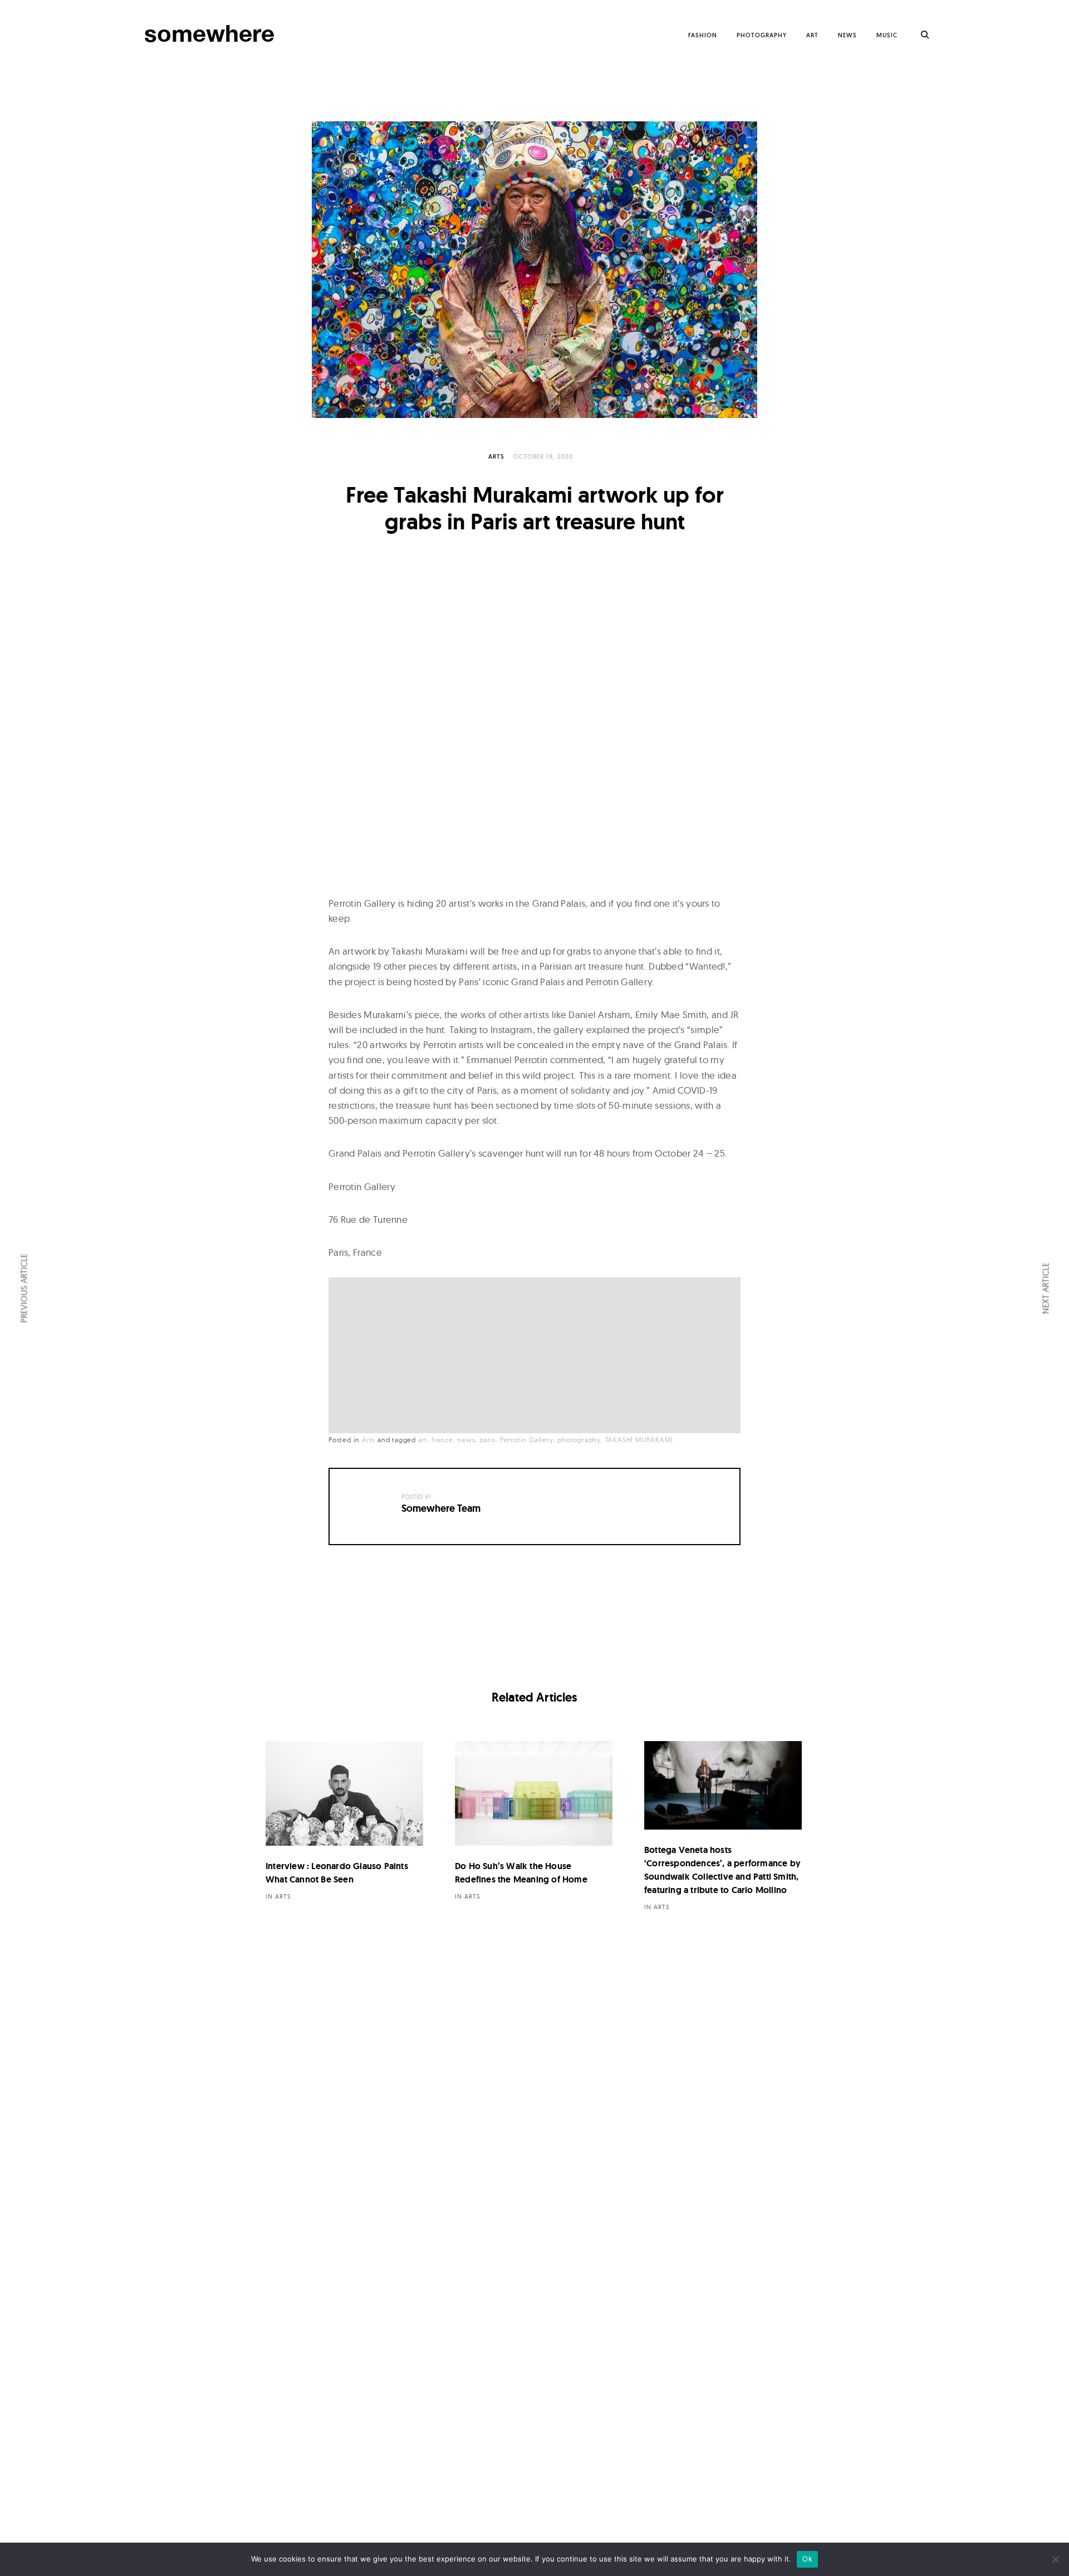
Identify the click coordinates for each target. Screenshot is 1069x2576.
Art (812, 35)
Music (887, 35)
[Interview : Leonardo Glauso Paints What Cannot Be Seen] (344, 1794)
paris (487, 1440)
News (847, 35)
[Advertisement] (537, 1356)
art (423, 1440)
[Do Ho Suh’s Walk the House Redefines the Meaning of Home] (534, 1794)
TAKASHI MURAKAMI (639, 1440)
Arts (496, 456)
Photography (762, 35)
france (442, 1440)
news (466, 1440)
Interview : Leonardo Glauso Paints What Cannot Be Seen (337, 1873)
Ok (807, 2559)
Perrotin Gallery (527, 1440)
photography (579, 1440)
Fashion (703, 35)
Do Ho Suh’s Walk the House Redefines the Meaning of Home (521, 1873)
